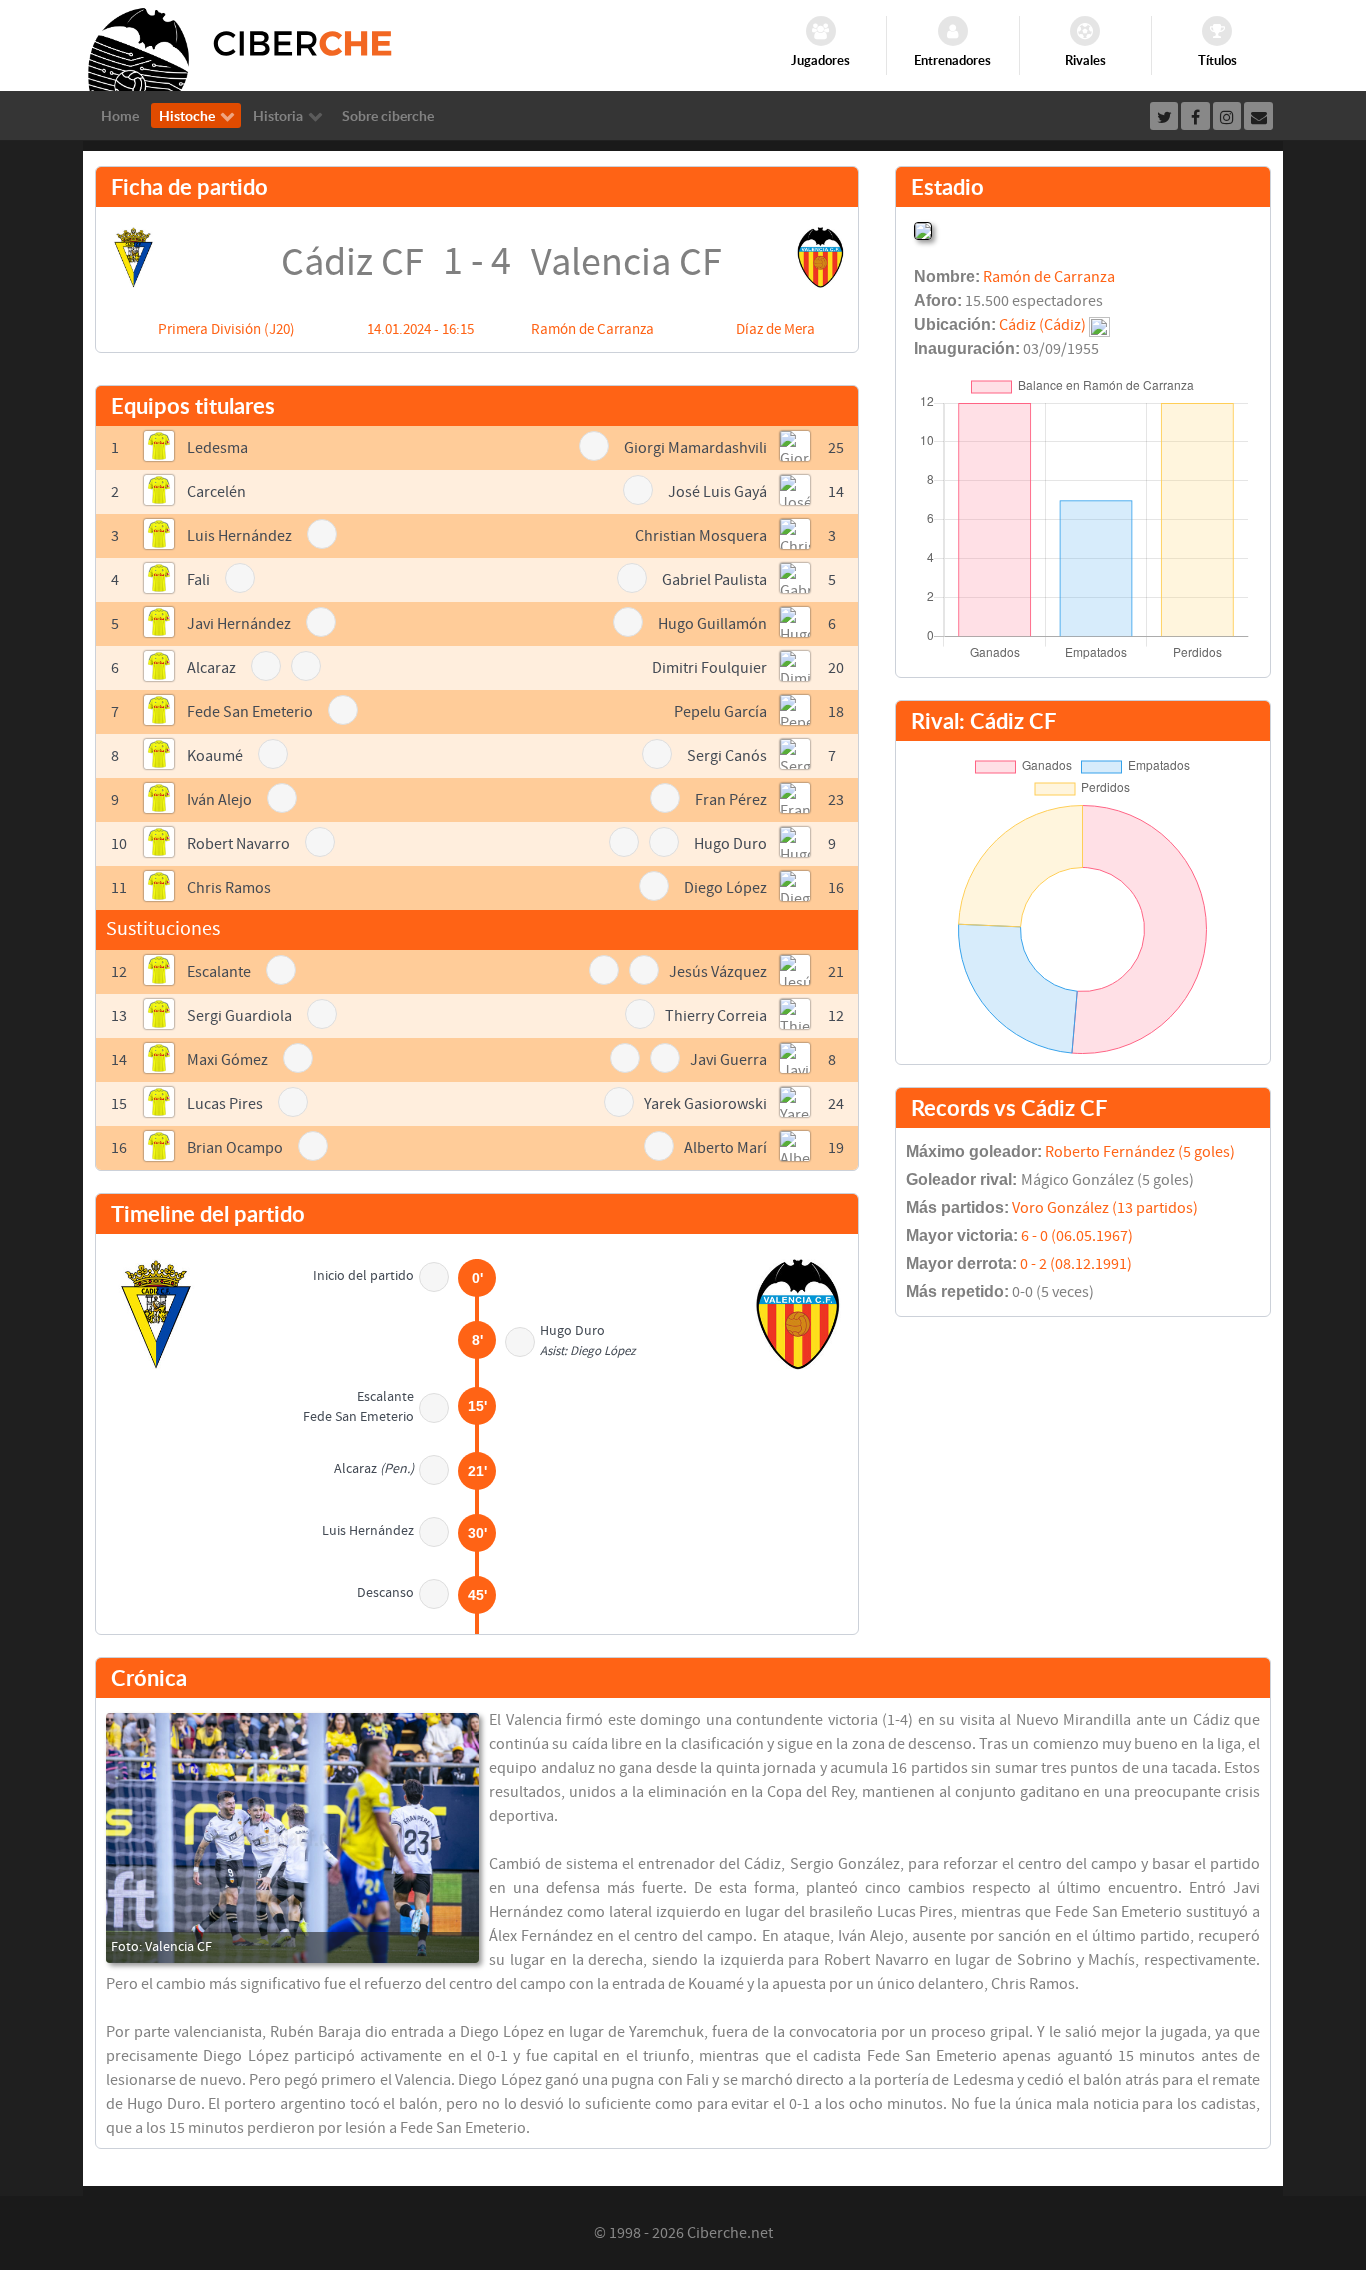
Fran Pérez (731, 800)
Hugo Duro (730, 844)
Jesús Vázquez (718, 972)
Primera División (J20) (226, 329)
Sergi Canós (727, 756)
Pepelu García (720, 712)
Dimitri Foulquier (709, 668)
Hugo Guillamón (712, 624)
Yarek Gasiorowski (705, 1104)
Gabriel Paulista (714, 580)
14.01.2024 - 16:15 (420, 329)
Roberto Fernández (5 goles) (1140, 1152)
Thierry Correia (716, 1016)
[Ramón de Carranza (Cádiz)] (923, 229)
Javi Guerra (728, 1060)
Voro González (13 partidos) (1105, 1208)
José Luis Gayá (717, 492)
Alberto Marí (725, 1148)
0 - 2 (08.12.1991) (1076, 1264)
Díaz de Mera (775, 329)
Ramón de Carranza (592, 329)
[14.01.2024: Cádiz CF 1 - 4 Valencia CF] (292, 1838)
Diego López (725, 888)
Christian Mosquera (701, 536)
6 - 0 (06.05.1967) (1077, 1236)
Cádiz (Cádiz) (1042, 325)
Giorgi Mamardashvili (695, 448)
